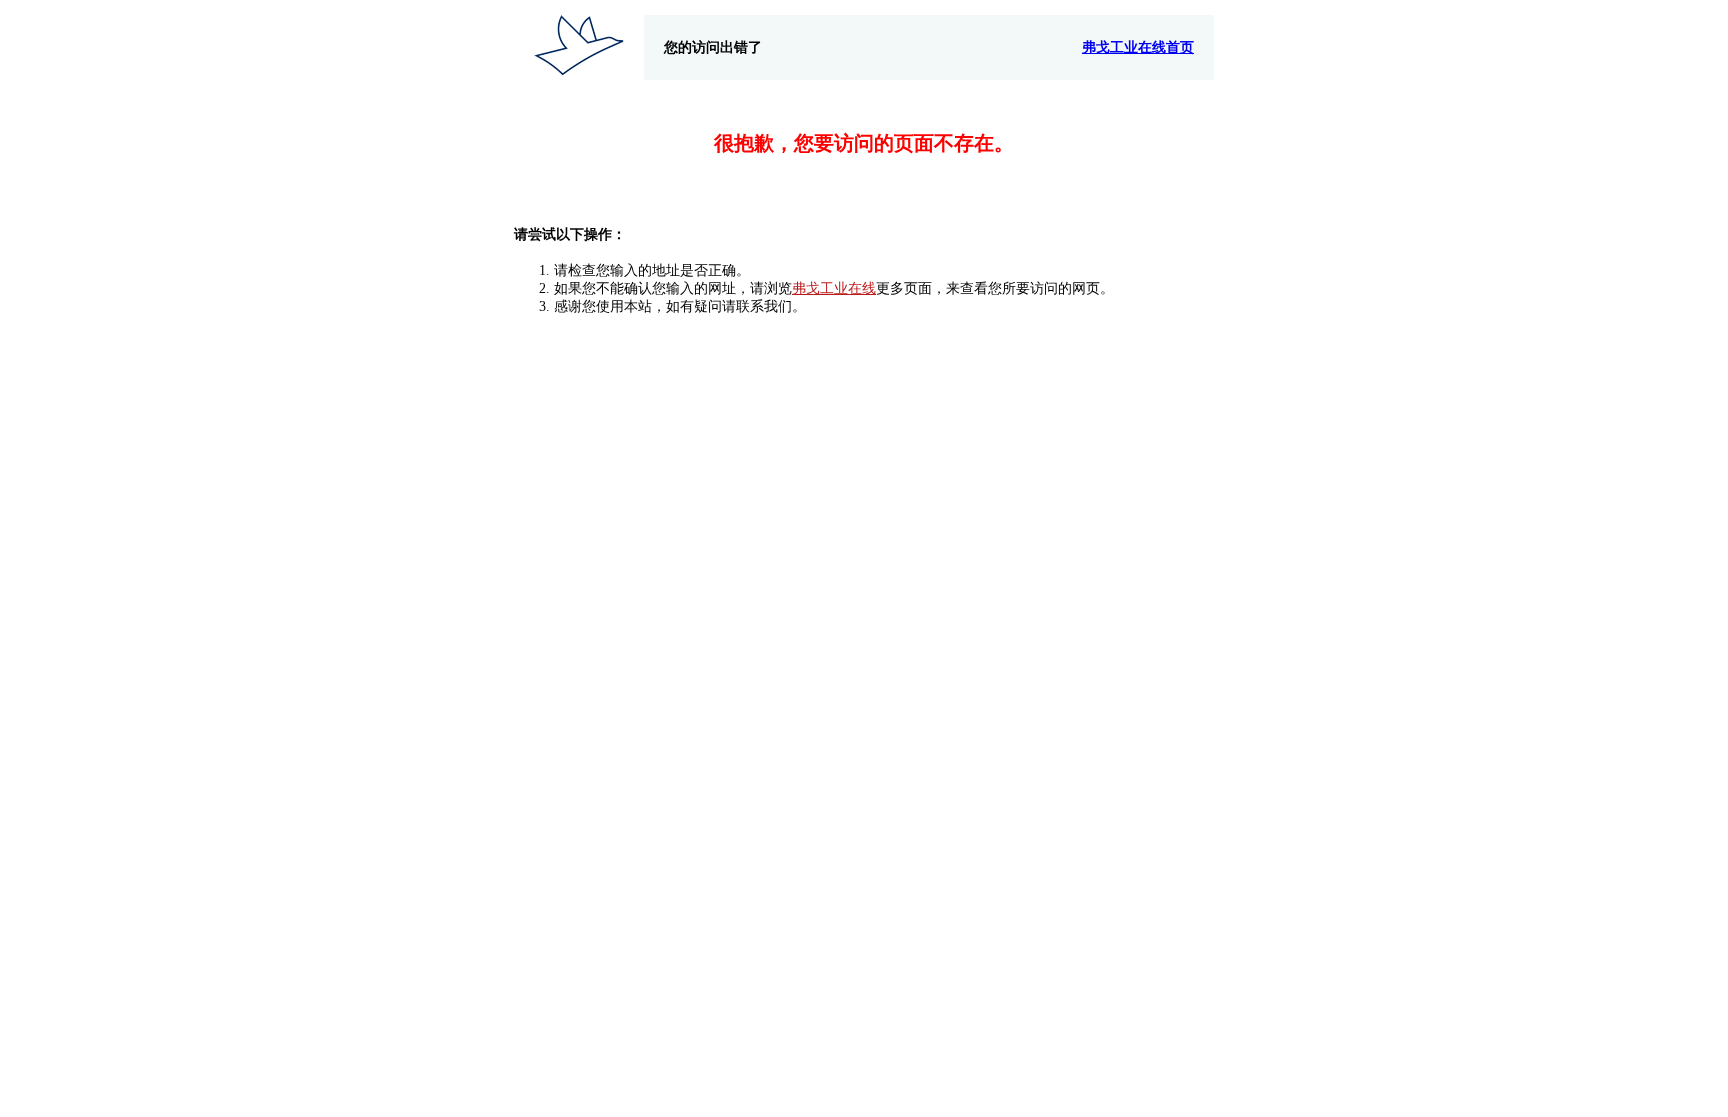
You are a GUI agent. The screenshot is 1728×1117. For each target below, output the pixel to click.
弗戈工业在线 (834, 288)
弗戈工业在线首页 (1138, 47)
